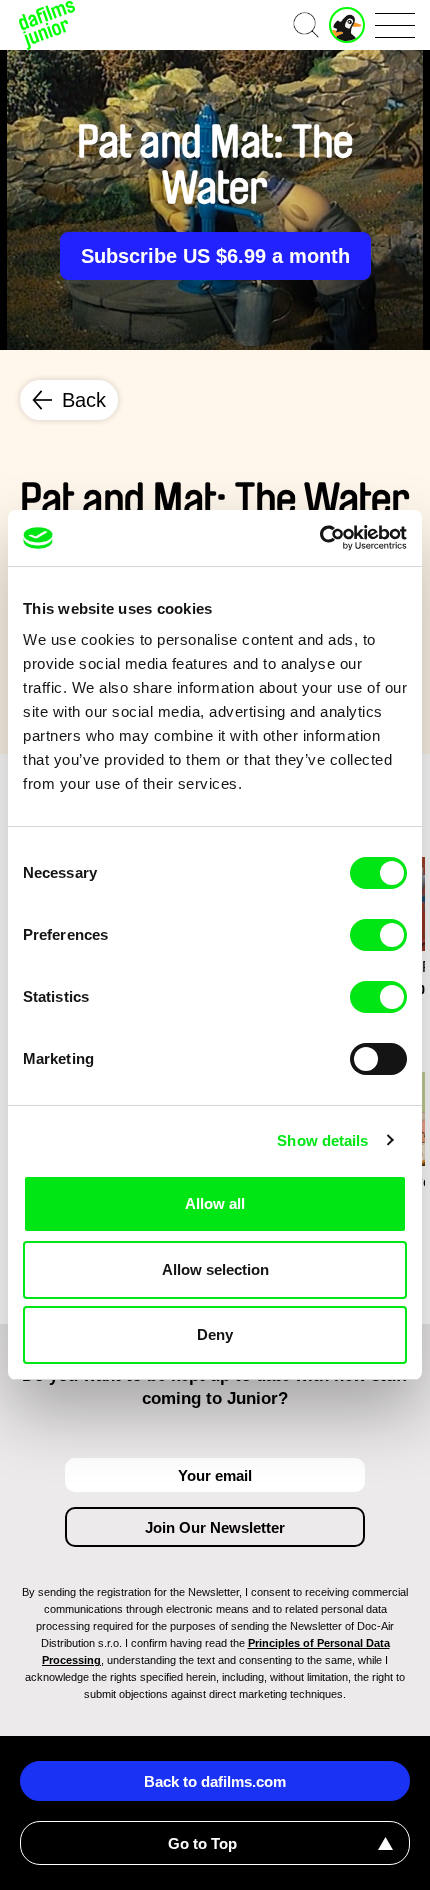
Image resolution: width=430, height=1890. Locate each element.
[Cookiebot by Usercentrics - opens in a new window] (319, 538)
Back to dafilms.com (215, 1781)
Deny (215, 1334)
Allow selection (215, 1269)
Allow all (215, 1203)
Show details (322, 1140)
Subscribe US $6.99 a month (215, 256)
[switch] (378, 935)
